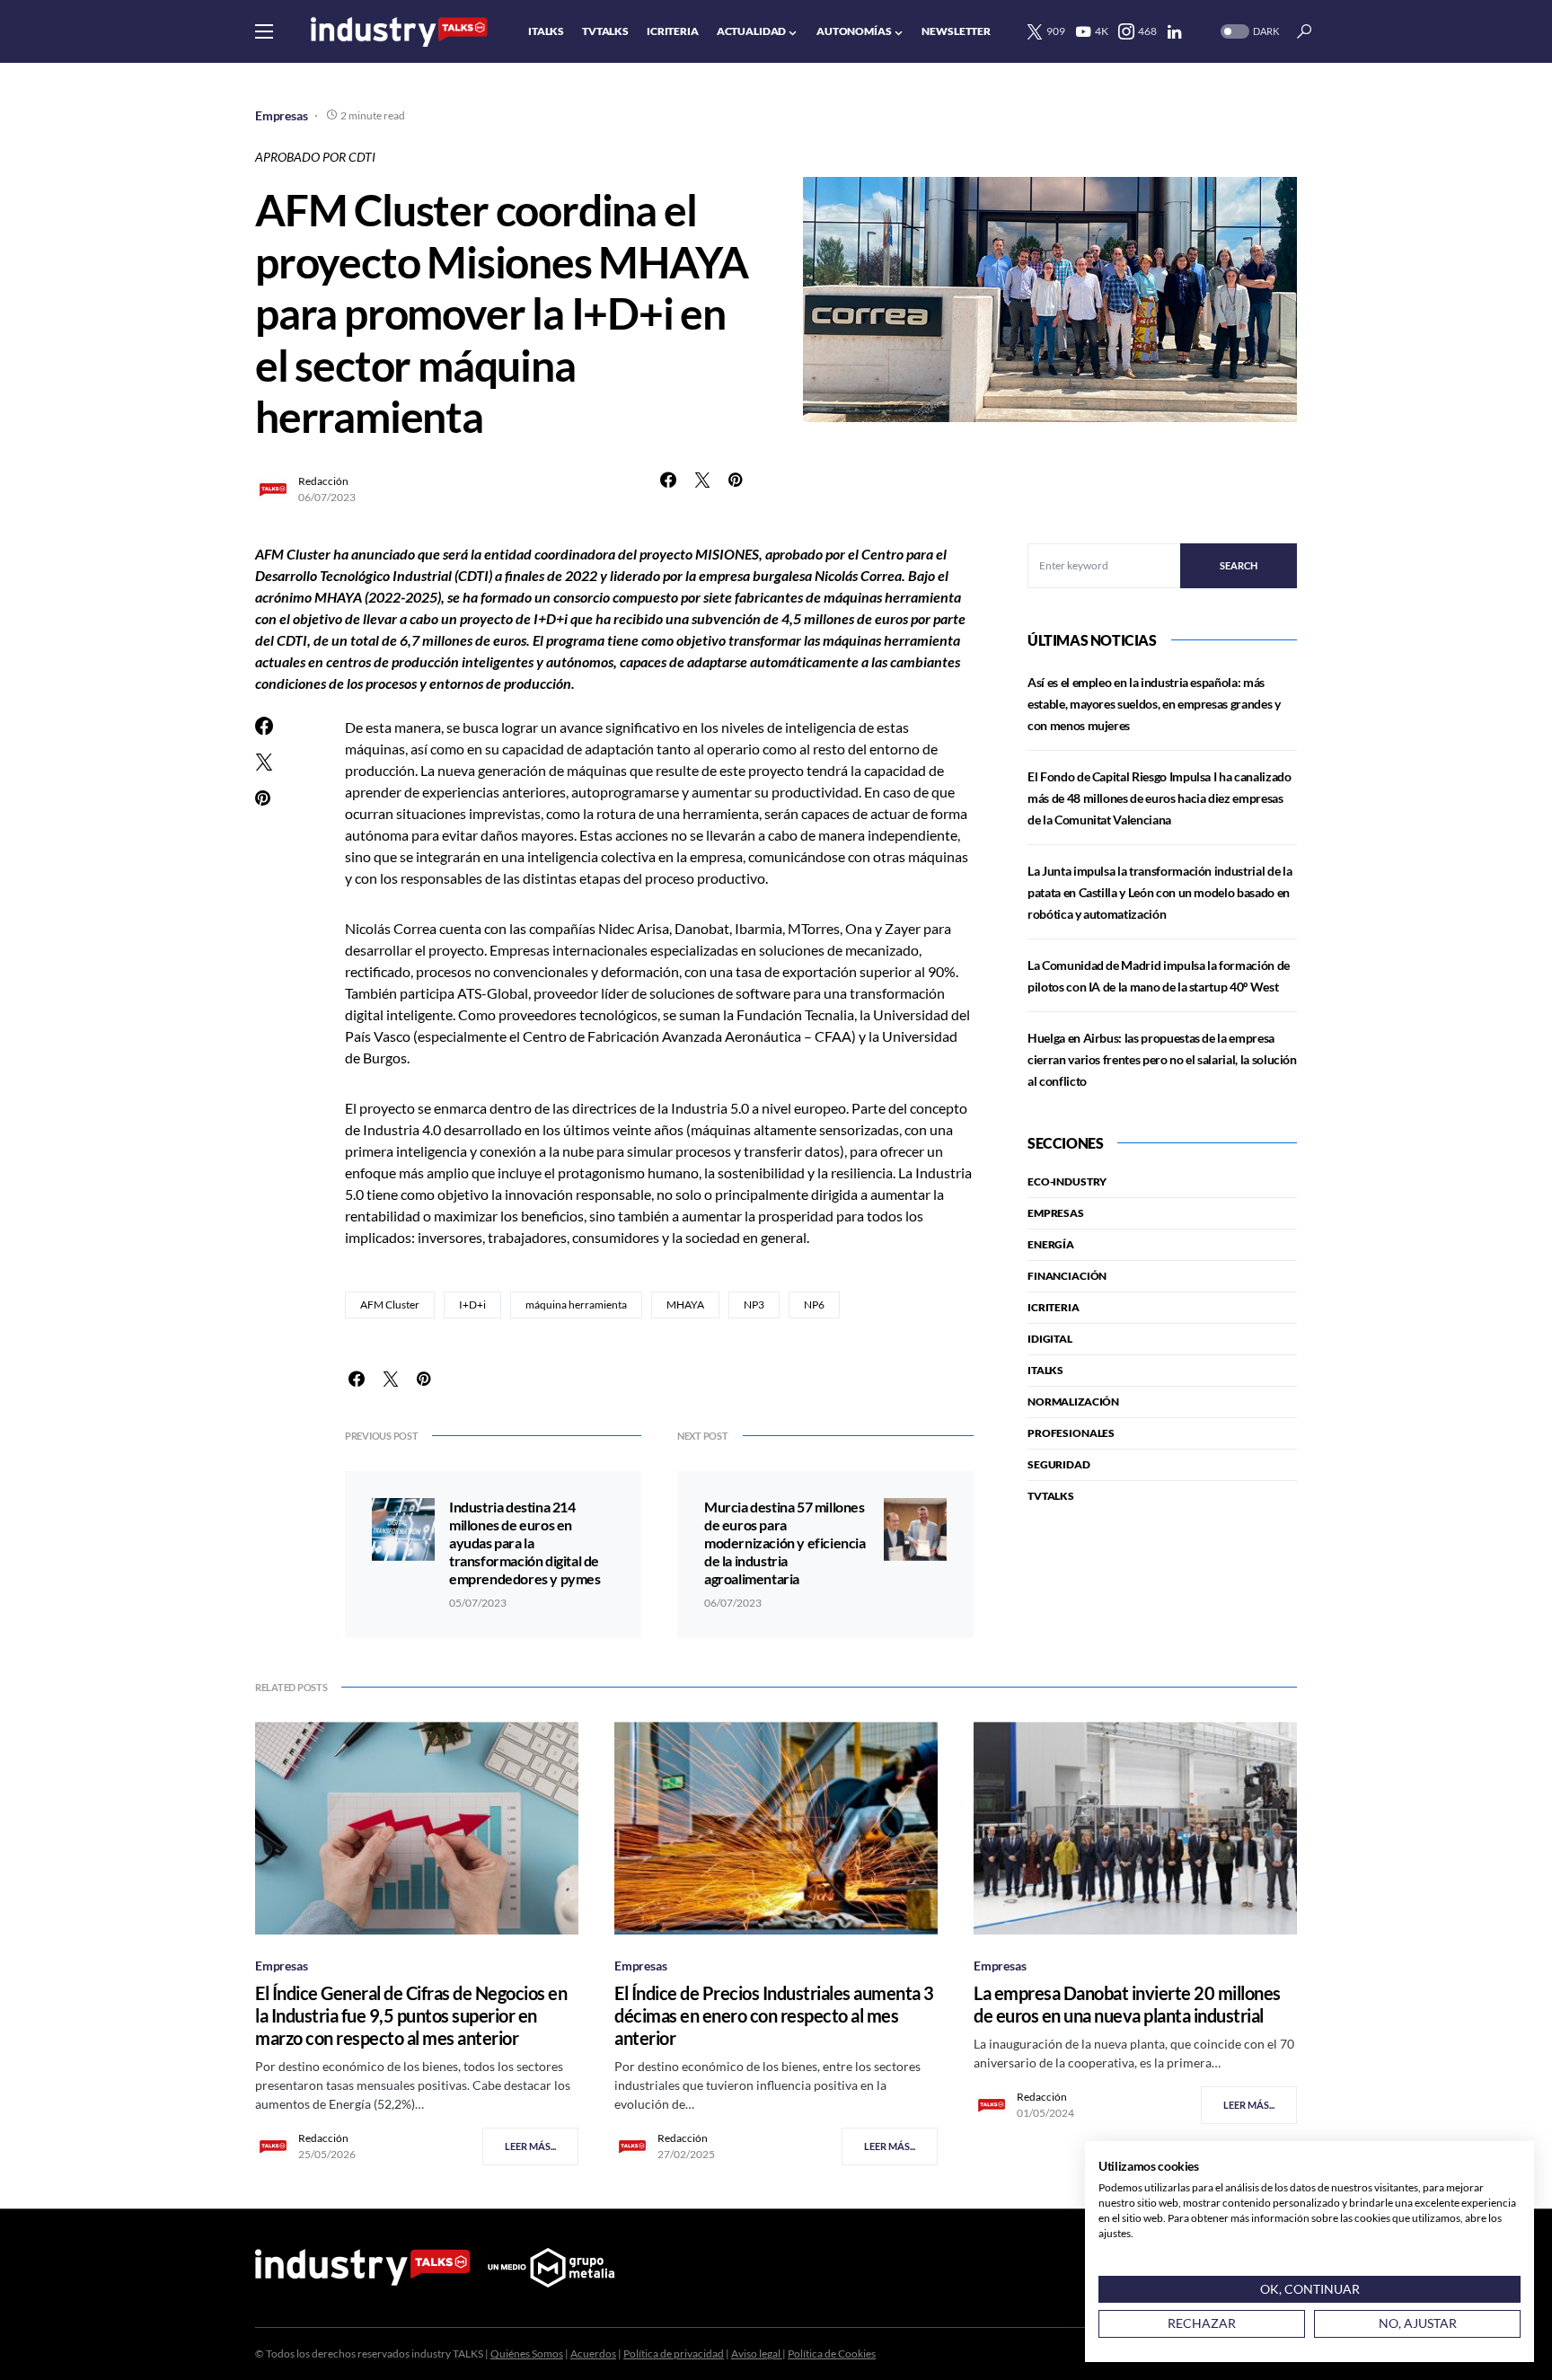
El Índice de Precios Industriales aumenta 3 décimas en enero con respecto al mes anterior (774, 2015)
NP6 (814, 1305)
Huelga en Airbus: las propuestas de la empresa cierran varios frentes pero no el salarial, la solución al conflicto (1162, 1059)
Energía (1051, 1244)
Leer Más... (530, 2146)
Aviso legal (757, 2354)
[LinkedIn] (1174, 31)
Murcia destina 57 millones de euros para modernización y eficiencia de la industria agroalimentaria (785, 1543)
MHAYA (685, 1305)
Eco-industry (1067, 1181)
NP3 (754, 1305)
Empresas (282, 115)
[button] (264, 31)
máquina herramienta (576, 1305)
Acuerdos (593, 2354)
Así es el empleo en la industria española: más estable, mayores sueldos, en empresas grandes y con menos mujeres (1154, 704)
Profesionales (1071, 1433)
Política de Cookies (832, 2354)
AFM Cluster (390, 1305)
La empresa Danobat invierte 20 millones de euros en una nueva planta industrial (1127, 2004)
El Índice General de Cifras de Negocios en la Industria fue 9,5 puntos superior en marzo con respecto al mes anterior (411, 2015)
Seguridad (1059, 1464)
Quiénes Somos (527, 2354)
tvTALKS (1051, 1496)
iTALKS (1045, 1370)
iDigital (1050, 1339)
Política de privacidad (674, 2354)
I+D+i (472, 1305)
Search (1239, 565)
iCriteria (1054, 1307)
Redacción (323, 481)
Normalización (1073, 1402)
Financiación (1067, 1276)
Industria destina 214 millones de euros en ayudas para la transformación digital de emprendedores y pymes (525, 1543)
